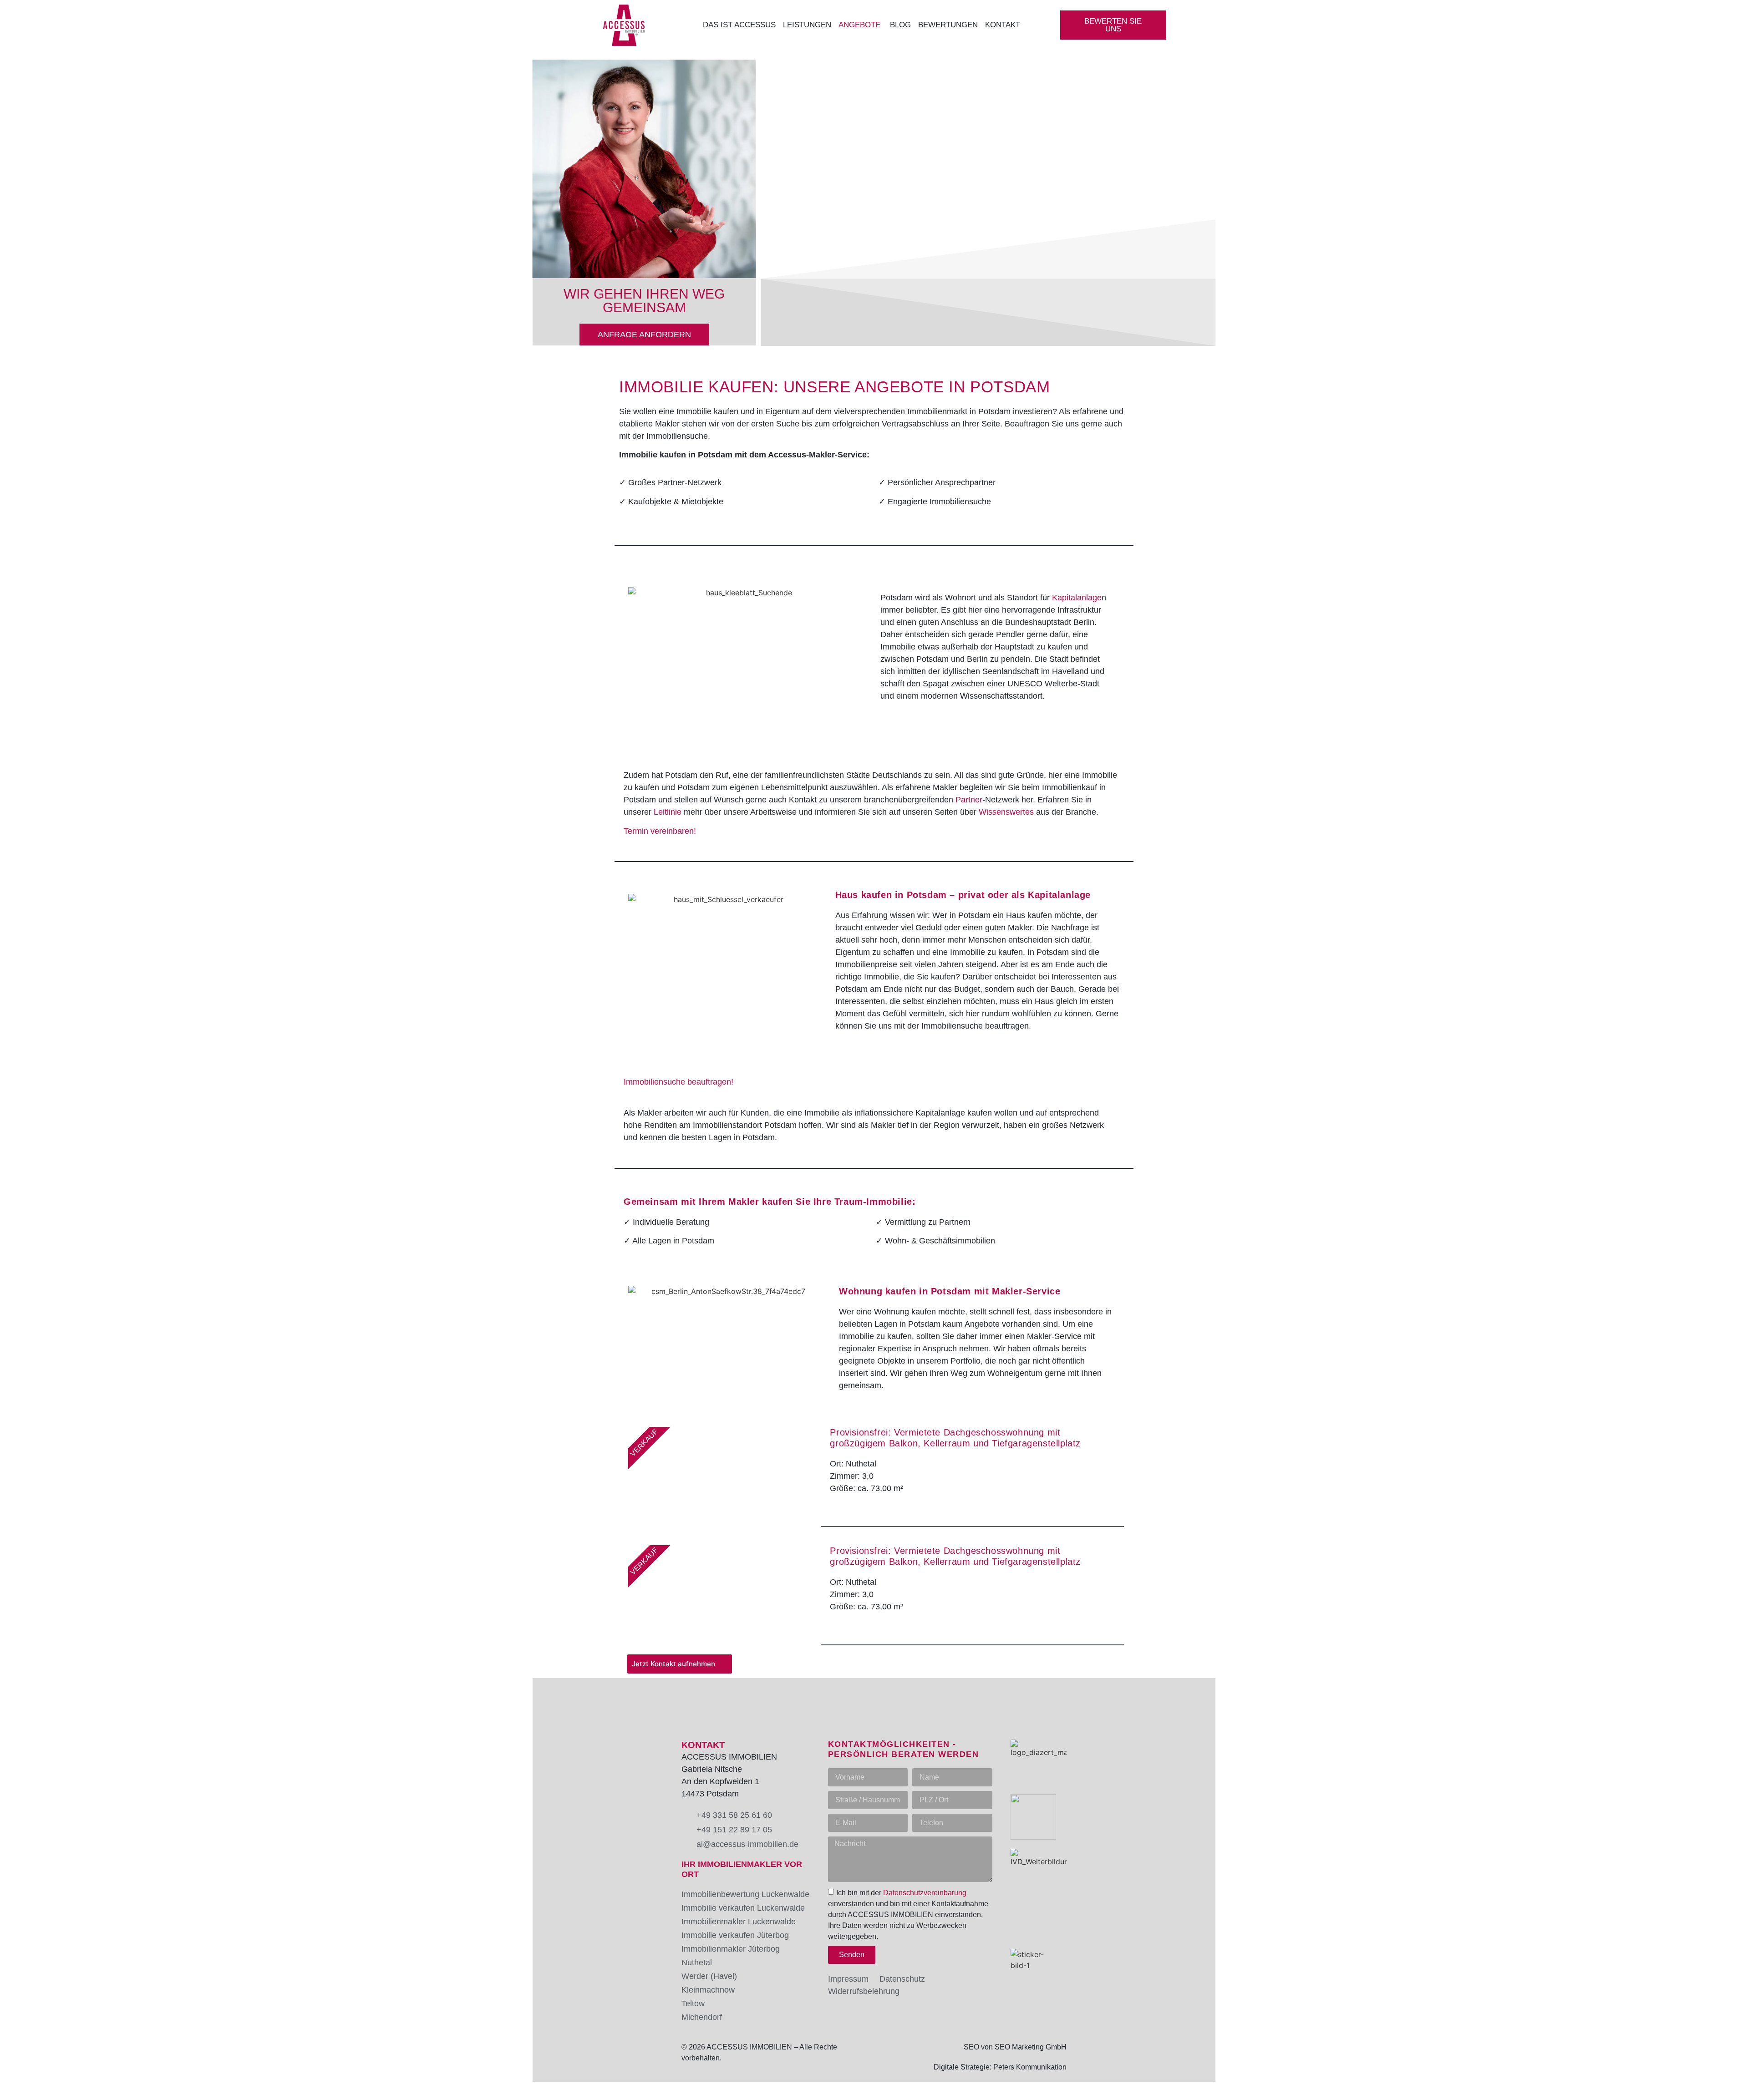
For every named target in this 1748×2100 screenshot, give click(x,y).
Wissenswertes (1006, 812)
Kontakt (1004, 25)
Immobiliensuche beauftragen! (678, 1082)
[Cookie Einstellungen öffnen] (20, 2088)
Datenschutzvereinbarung (925, 1893)
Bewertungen (948, 25)
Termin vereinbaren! (660, 831)
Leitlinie (668, 812)
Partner (969, 800)
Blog (900, 25)
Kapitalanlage (1077, 598)
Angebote (861, 25)
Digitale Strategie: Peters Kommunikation (1000, 2067)
